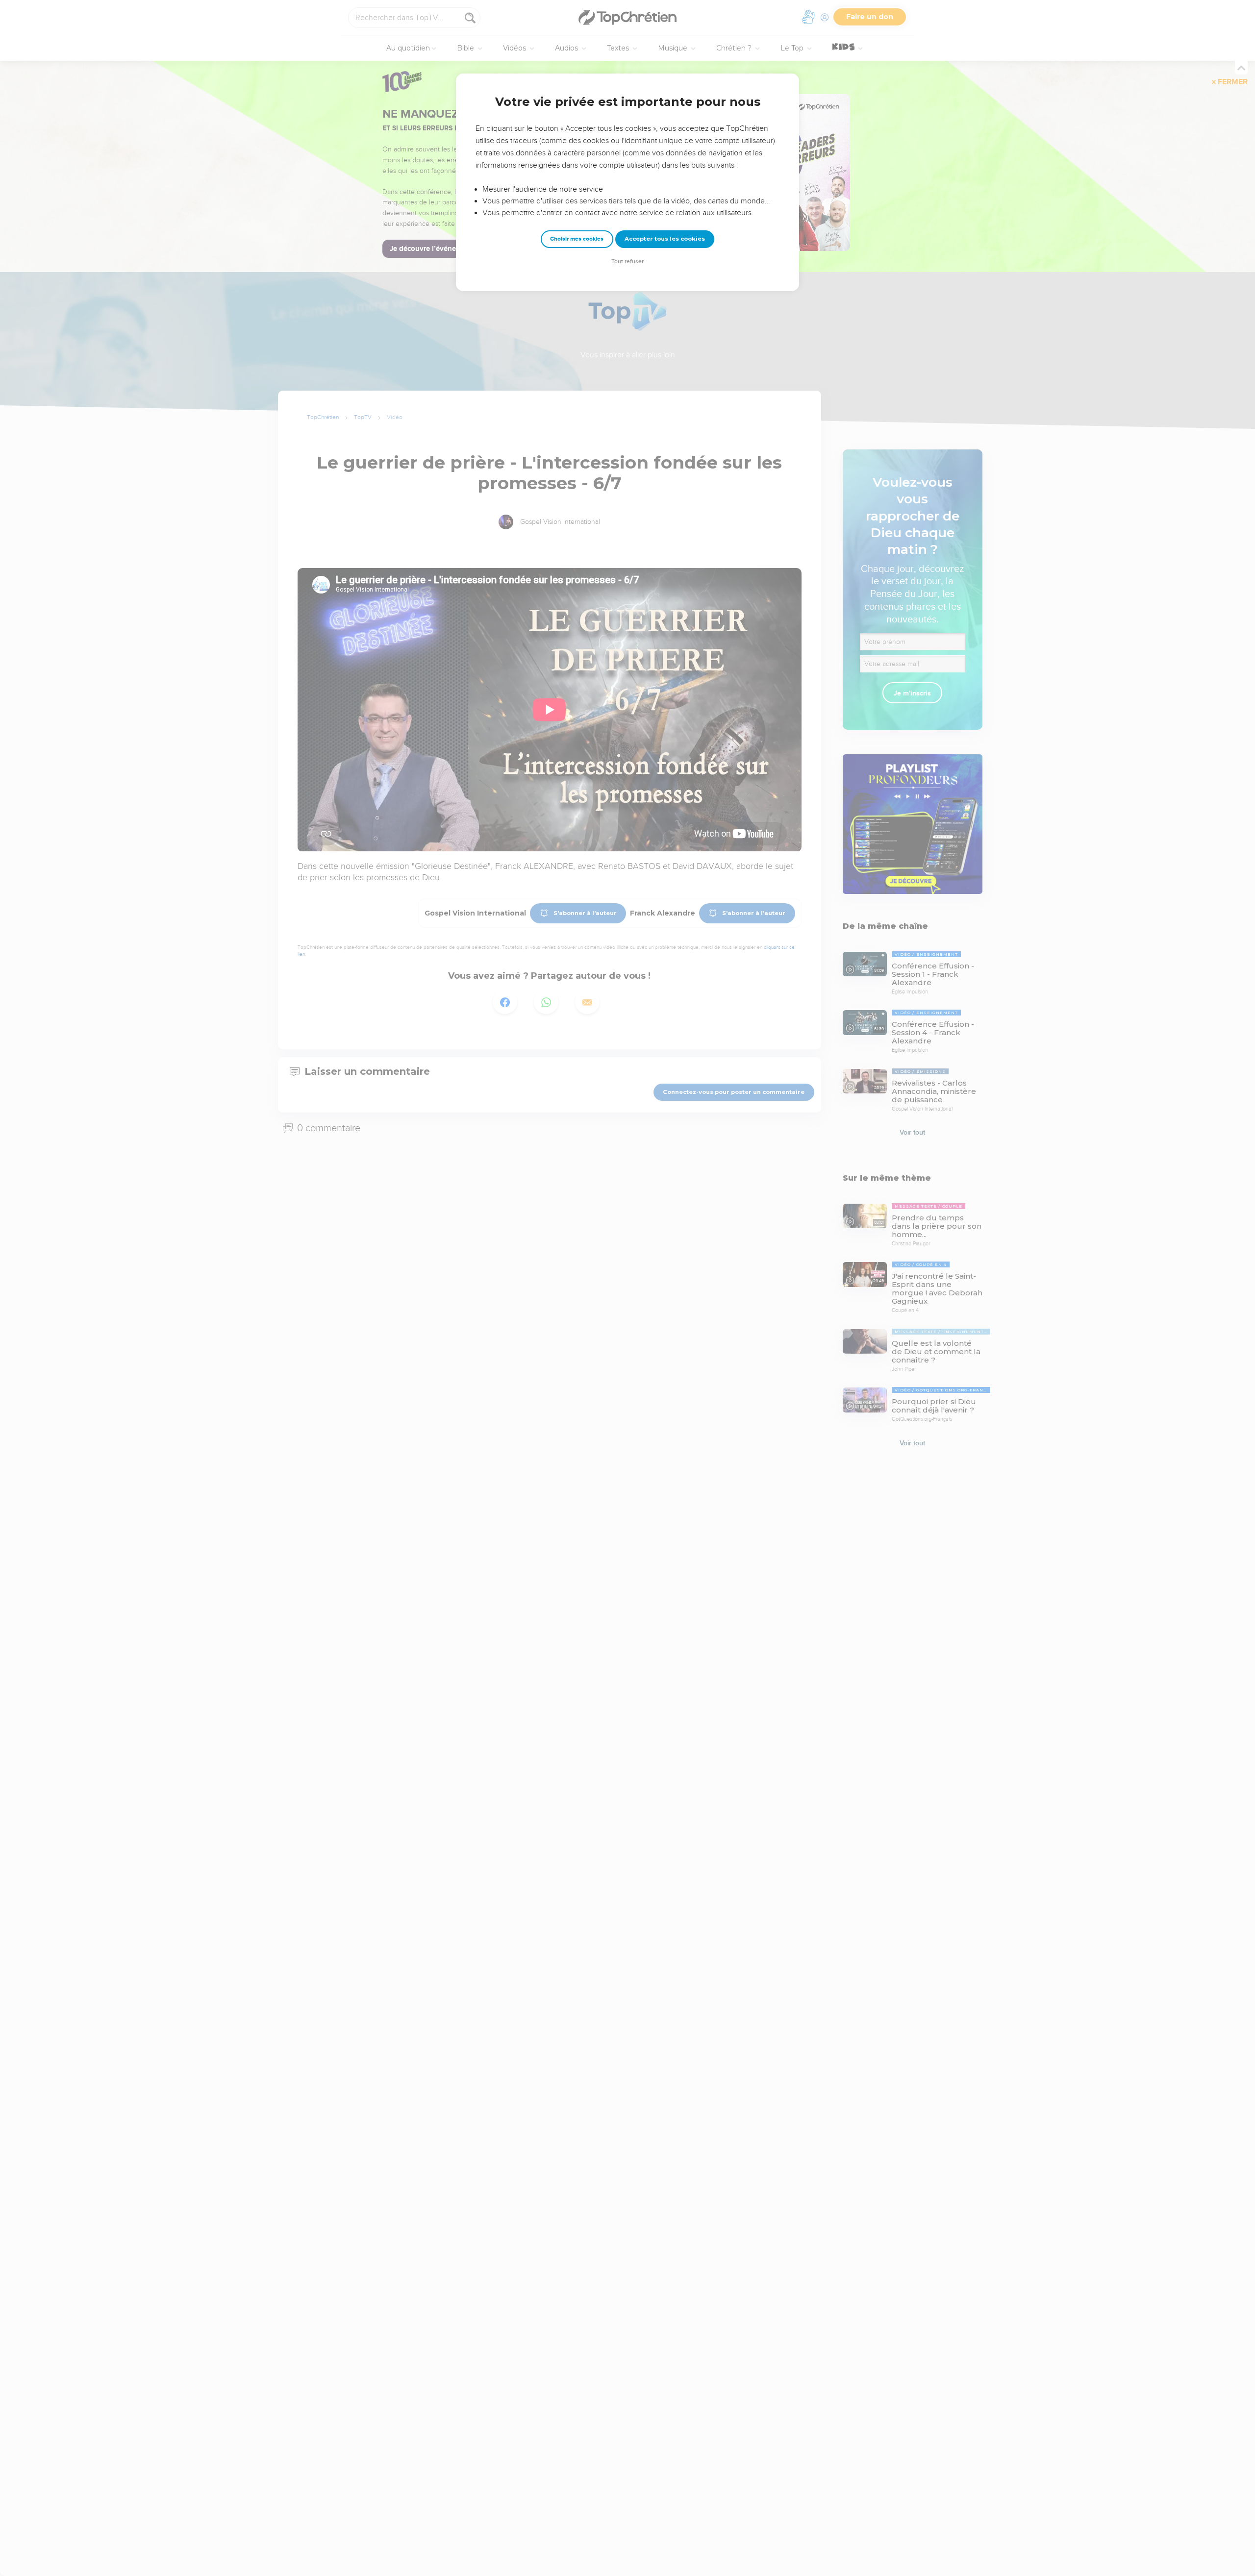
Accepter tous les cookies (665, 239)
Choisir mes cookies (577, 239)
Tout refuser (627, 261)
